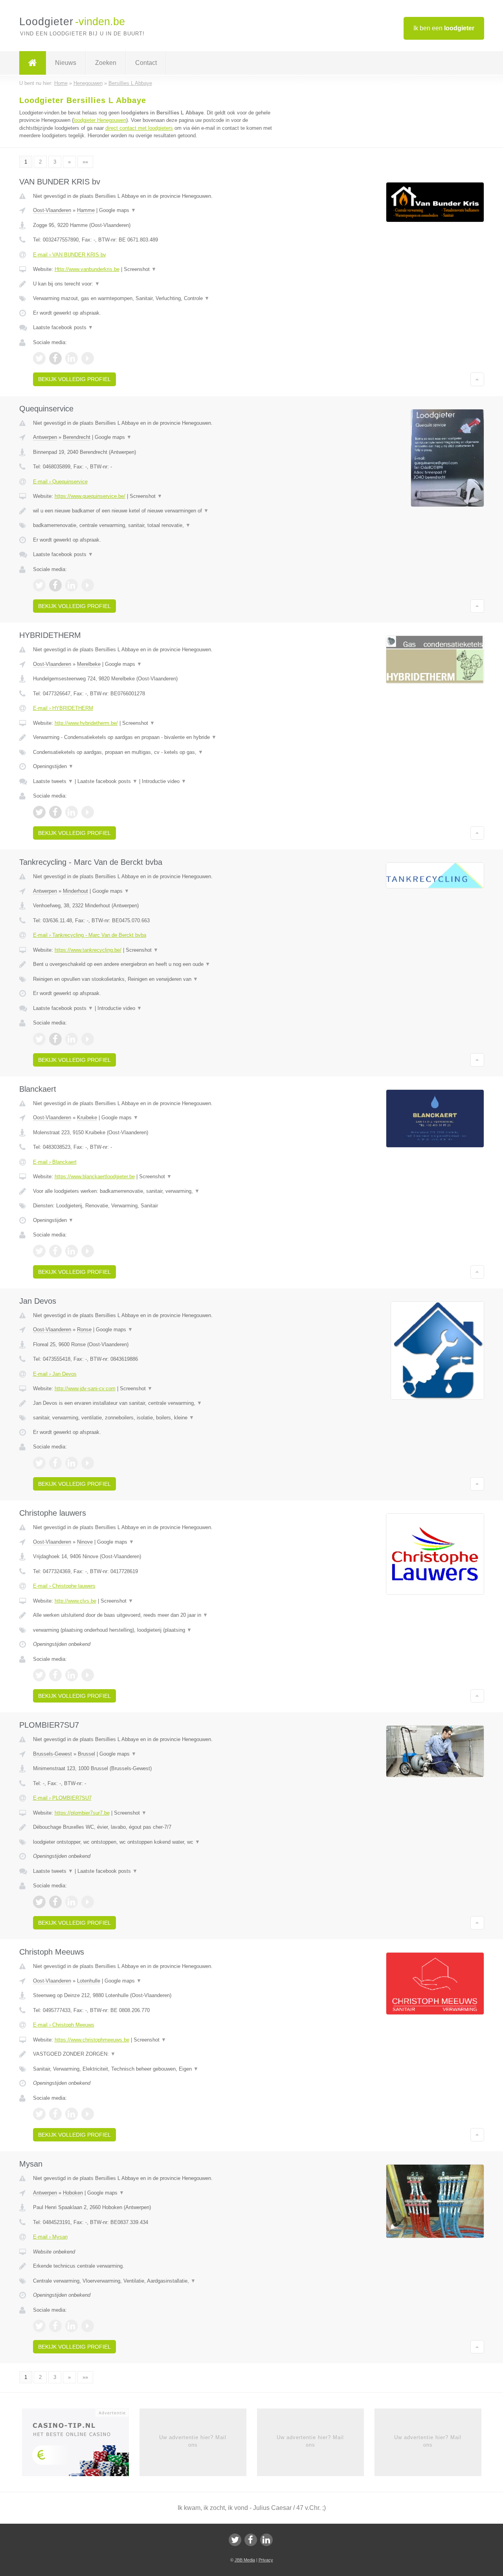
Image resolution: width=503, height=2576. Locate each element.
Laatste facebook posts (63, 327)
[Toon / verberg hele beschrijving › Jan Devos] (154, 1403)
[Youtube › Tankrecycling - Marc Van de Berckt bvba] (88, 1039)
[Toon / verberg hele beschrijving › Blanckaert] (154, 1191)
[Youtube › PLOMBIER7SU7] (88, 1902)
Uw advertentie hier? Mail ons (193, 2441)
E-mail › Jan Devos (55, 1374)
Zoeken (106, 63)
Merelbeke (89, 664)
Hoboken (73, 2193)
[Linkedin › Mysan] (72, 2326)
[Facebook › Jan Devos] (55, 1463)
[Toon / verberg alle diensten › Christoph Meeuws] (154, 2069)
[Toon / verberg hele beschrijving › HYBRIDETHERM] (154, 737)
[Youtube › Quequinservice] (88, 585)
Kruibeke (87, 1118)
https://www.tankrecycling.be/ (88, 950)
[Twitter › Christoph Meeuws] (39, 2114)
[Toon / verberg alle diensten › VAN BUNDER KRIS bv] (154, 299)
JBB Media (245, 2560)
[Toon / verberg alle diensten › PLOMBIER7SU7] (154, 1842)
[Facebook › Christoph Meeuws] (55, 2114)
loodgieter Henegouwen (100, 120)
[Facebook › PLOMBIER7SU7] (55, 1902)
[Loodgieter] (33, 63)
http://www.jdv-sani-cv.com (85, 1388)
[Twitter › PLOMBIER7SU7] (39, 1902)
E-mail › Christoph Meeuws (64, 2025)
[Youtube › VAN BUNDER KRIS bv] (88, 358)
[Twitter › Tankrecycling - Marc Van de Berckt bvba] (39, 1039)
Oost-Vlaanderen (52, 210)
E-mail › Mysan (50, 2237)
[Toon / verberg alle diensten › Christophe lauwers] (154, 1630)
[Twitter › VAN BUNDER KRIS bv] (39, 358)
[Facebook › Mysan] (55, 2326)
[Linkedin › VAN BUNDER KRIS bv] (72, 358)
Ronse (84, 1329)
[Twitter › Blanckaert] (39, 1251)
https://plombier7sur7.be (82, 1813)
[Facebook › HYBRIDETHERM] (55, 812)
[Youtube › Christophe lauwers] (88, 1675)
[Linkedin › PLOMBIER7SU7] (72, 1902)
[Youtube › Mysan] (88, 2326)
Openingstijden (53, 766)
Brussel (86, 1754)
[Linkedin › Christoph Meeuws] (72, 2114)
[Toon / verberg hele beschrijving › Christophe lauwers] (154, 1615)
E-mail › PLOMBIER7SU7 (62, 1798)
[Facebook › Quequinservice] (55, 585)
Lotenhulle (89, 1981)
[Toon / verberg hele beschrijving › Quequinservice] (154, 511)
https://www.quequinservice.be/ (90, 496)
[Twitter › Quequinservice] (39, 585)
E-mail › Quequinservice (60, 482)
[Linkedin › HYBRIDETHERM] (72, 812)
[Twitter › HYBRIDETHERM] (39, 812)
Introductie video (164, 781)
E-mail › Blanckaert (55, 1162)
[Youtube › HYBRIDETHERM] (88, 812)
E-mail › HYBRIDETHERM (63, 708)
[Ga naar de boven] (477, 379)
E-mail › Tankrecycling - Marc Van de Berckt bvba (90, 935)
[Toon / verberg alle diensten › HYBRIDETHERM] (154, 752)
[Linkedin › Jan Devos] (72, 1463)
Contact (146, 63)
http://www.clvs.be (75, 1601)
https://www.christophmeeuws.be (92, 2040)
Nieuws (66, 63)
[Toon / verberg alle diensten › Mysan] (154, 2281)
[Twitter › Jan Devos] (39, 1463)
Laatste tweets (53, 781)
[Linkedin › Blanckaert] (72, 1251)
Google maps (117, 210)
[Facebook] (251, 2540)
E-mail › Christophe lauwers (64, 1586)
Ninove (85, 1542)
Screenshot (140, 269)
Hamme (86, 210)
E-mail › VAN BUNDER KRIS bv (70, 255)
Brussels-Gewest (52, 1754)
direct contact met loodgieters (139, 128)
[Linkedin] (266, 2540)
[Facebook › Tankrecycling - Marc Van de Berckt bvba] (55, 1039)
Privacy (266, 2560)
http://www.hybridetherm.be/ (86, 723)
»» (85, 162)
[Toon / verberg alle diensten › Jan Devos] (154, 1418)
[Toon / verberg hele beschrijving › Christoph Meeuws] (154, 2054)
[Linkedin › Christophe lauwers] (72, 1675)
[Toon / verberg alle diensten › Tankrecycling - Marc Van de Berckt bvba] (154, 979)
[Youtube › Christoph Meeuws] (88, 2114)
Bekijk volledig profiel (74, 379)
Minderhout (75, 891)
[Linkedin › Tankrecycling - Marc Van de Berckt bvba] (72, 1039)
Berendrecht (77, 437)
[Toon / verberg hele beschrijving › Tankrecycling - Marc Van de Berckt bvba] (154, 964)
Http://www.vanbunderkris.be (87, 269)
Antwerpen (45, 437)
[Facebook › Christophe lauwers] (55, 1675)
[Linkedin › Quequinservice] (72, 585)
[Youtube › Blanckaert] (88, 1251)
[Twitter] (235, 2540)
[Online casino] (81, 2445)
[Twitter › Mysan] (39, 2326)
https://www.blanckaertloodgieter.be (95, 1177)
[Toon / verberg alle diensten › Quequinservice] (154, 525)
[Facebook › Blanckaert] (55, 1251)
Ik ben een (444, 28)
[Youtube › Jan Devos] (88, 1463)
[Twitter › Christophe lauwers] (39, 1675)
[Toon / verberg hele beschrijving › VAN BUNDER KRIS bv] (154, 284)
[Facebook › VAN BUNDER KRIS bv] (55, 358)
